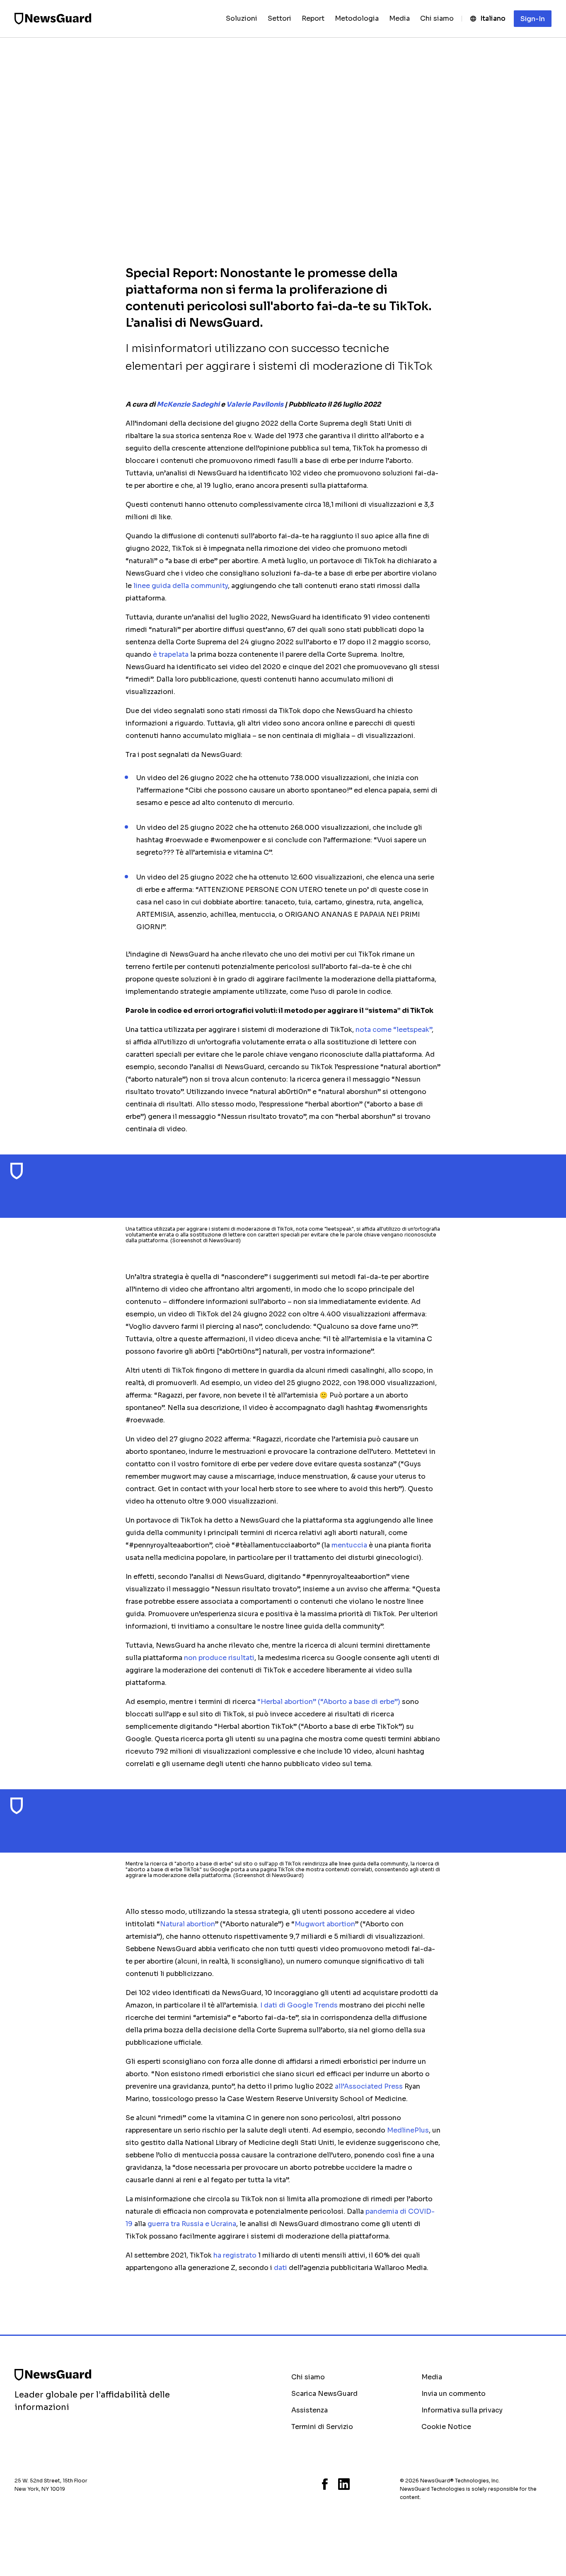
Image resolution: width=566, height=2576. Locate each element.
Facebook (325, 2484)
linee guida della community (181, 586)
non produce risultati (219, 1658)
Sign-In (533, 19)
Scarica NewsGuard (324, 2394)
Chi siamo (308, 2377)
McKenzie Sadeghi (188, 404)
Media (432, 2377)
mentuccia (349, 1545)
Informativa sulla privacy (462, 2410)
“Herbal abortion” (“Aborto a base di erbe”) (329, 1702)
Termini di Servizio (322, 2427)
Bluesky (294, 2484)
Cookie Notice (446, 2427)
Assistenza (310, 2410)
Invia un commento (454, 2394)
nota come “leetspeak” (394, 1030)
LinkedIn (344, 2484)
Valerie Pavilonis (255, 404)
